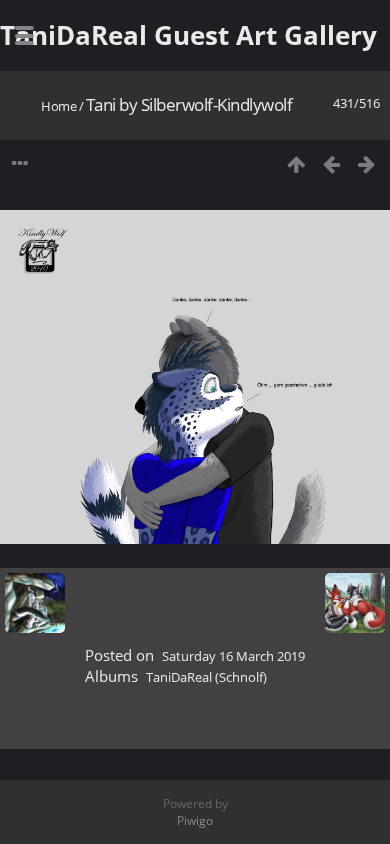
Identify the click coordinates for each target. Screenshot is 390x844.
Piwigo (195, 820)
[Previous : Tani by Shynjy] (331, 163)
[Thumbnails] (296, 163)
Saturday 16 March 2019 (233, 656)
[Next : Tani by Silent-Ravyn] (366, 163)
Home (58, 106)
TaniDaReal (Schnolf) (206, 677)
